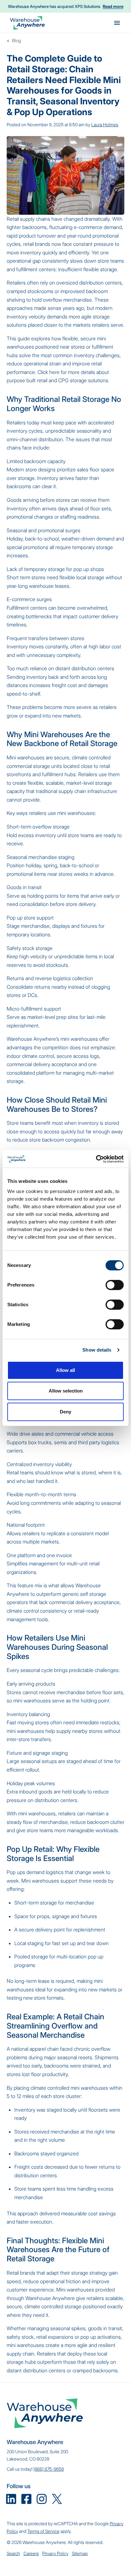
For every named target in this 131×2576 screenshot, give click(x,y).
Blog (17, 40)
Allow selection (66, 1391)
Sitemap (80, 2553)
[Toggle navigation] (117, 23)
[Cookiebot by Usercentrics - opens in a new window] (96, 1159)
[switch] (115, 1285)
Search (13, 2553)
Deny (65, 1412)
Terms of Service (43, 2531)
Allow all (65, 1370)
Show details (97, 1350)
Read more (113, 6)
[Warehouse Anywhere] (27, 23)
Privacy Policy (55, 2553)
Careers (31, 2553)
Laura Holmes (105, 125)
